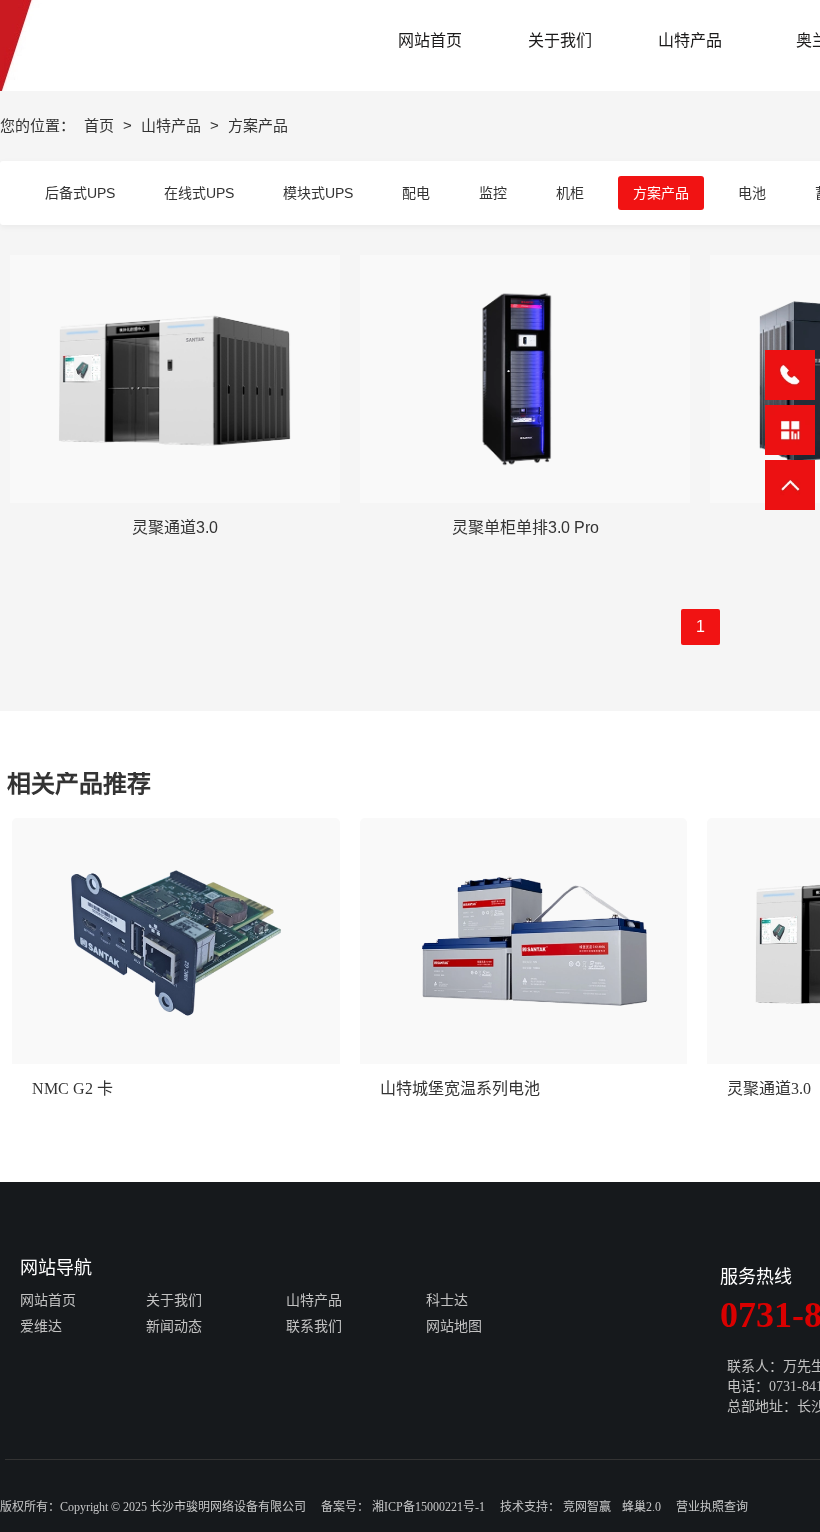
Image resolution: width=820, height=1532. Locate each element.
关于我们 (174, 1300)
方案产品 (661, 193)
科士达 (447, 1300)
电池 (752, 193)
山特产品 (173, 125)
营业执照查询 (712, 1507)
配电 (416, 193)
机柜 (570, 193)
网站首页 (48, 1300)
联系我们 (314, 1326)
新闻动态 (174, 1326)
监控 (493, 193)
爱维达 (41, 1326)
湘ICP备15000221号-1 (428, 1507)
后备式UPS (80, 193)
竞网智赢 (587, 1507)
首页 (101, 125)
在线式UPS (199, 193)
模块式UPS (318, 193)
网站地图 (454, 1326)
